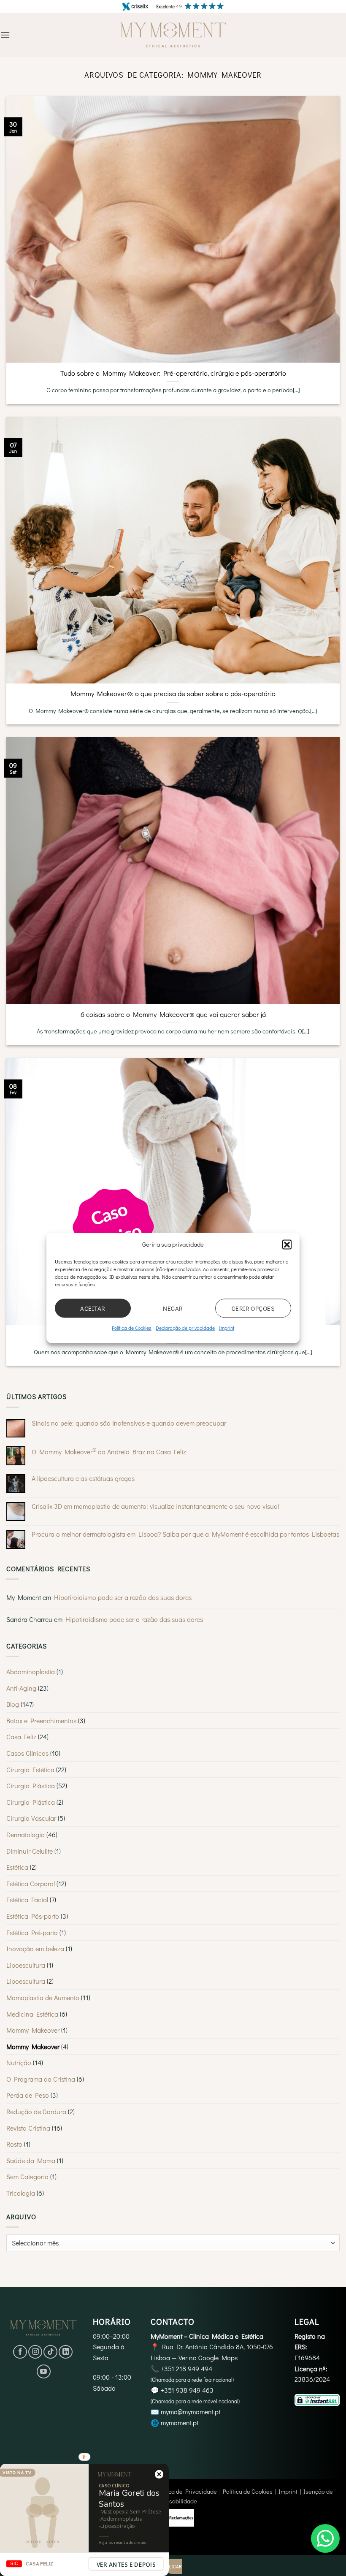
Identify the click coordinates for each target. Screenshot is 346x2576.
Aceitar (93, 1308)
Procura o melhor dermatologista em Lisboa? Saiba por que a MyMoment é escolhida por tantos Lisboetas (185, 1534)
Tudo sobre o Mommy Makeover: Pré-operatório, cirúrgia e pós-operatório (173, 373)
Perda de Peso (28, 2095)
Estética (17, 1867)
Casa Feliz (21, 1737)
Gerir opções (253, 1308)
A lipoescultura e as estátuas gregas (83, 1478)
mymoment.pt (180, 2423)
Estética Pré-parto (32, 1932)
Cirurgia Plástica (31, 1786)
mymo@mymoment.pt (191, 2412)
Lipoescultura (26, 1965)
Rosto (14, 2144)
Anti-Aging (21, 1688)
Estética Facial (27, 1899)
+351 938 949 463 (187, 2390)
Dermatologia (26, 1834)
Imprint (227, 1328)
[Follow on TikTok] (50, 2352)
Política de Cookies (132, 1328)
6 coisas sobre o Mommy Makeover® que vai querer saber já (173, 1014)
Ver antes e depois (126, 2565)
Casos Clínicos (27, 1753)
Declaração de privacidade (185, 1328)
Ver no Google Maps (208, 2358)
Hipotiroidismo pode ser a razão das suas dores (123, 1597)
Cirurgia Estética (30, 1769)
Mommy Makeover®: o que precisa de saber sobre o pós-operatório (173, 693)
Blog (13, 1704)
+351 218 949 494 (187, 2369)
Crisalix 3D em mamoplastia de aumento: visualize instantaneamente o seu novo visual (155, 1506)
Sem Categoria (27, 2176)
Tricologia (21, 2193)
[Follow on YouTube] (44, 2371)
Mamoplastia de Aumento (43, 1997)
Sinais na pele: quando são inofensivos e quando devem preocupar (129, 1423)
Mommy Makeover (33, 2030)
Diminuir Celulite (30, 1851)
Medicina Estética (32, 2014)
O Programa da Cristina (41, 2079)
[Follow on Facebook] (20, 2352)
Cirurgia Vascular (31, 1818)
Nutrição (19, 2062)
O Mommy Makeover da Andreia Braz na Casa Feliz (109, 1451)
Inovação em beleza (35, 1948)
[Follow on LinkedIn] (66, 2352)
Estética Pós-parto (33, 1916)
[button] (287, 1244)
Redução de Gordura (36, 2111)
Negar (173, 1308)
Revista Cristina (28, 2128)
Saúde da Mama (31, 2160)
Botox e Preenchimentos (41, 1720)
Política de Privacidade (186, 2491)
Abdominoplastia (31, 1672)
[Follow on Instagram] (35, 2352)
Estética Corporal (31, 1883)
